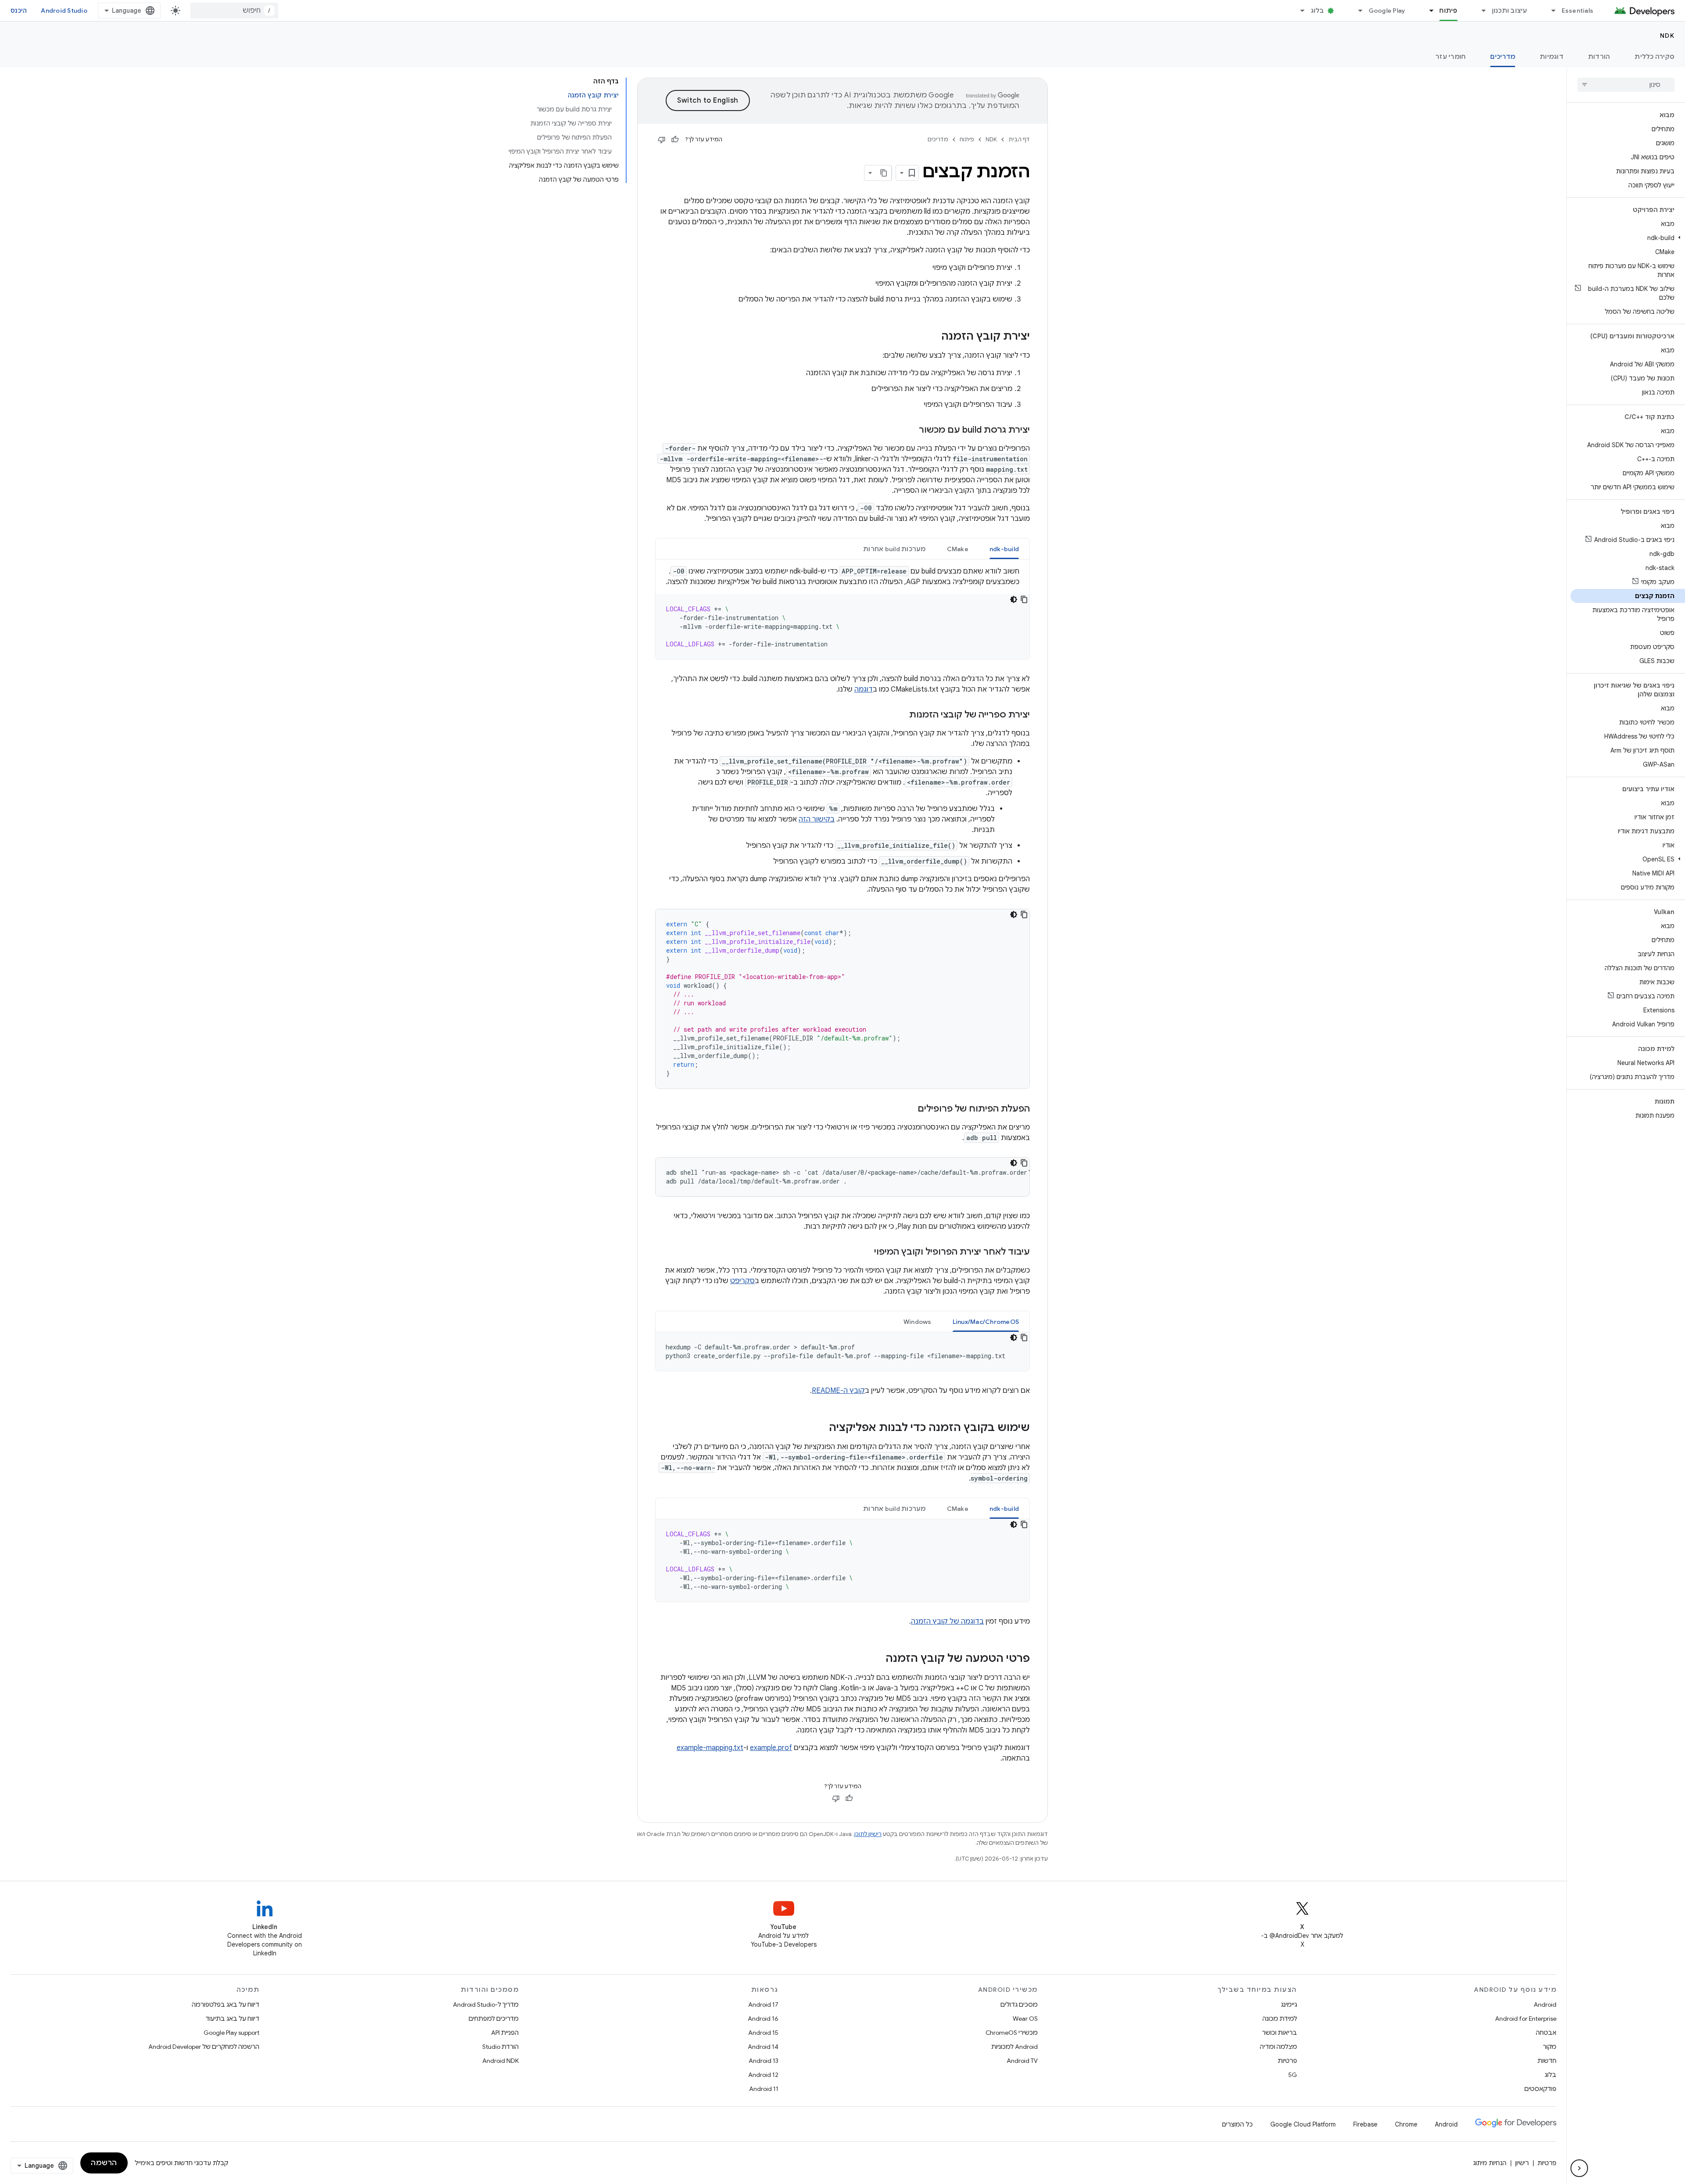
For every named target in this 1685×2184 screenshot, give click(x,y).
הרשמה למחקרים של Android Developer (204, 2047)
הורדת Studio (500, 2047)
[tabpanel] (842, 613)
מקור (1550, 2047)
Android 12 (763, 2075)
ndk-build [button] (1004, 549)
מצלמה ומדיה (1278, 2047)
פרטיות (1287, 2061)
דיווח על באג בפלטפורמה (226, 2005)
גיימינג (1289, 2005)
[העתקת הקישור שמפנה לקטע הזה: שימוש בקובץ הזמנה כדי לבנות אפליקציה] (820, 1428)
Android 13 (764, 2061)
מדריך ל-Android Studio (486, 2005)
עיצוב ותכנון (1510, 11)
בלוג (1318, 11)
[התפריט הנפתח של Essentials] (1550, 11)
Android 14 (763, 2047)
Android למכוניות (1015, 2047)
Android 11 (764, 2089)
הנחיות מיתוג (1490, 2163)
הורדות (1599, 57)
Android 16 (763, 2019)
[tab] (1004, 549)
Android (1545, 2005)
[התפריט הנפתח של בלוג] (1299, 11)
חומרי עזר (1450, 57)
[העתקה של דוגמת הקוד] (1024, 599)
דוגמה (864, 689)
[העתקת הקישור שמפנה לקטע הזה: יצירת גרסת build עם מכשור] (910, 430)
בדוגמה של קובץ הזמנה (947, 1621)
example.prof (771, 1748)
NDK (1667, 36)
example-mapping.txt (710, 1748)
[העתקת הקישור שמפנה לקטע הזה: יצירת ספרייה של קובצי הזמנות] (900, 715)
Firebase (1365, 2124)
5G (1293, 2075)
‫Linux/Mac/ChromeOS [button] (986, 1322)
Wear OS (1025, 2019)
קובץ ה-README (838, 1391)
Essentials (1578, 11)
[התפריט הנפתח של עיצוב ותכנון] (1480, 11)
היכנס (19, 11)
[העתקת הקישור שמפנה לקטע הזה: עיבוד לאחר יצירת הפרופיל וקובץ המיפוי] (865, 1252)
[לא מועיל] (662, 140)
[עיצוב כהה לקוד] (1014, 599)
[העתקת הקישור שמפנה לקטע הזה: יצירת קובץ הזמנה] (932, 337)
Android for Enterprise (1526, 2019)
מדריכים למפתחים (494, 2019)
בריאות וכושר (1280, 2033)
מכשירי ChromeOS (1012, 2033)
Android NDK (500, 2061)
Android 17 (763, 2005)
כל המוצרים (1237, 2124)
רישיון (1522, 2163)
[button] (1628, 238)
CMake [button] (958, 549)
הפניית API (505, 2033)
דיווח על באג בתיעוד (232, 2019)
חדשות (1547, 2061)
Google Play (1387, 11)
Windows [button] (918, 1322)
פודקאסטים (1540, 2089)
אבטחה (1546, 2033)
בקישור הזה (817, 819)
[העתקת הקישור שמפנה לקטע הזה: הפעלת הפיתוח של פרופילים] (909, 1109)
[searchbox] (1626, 85)
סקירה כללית (1655, 57)
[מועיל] (675, 140)
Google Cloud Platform (1303, 2124)
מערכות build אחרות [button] (894, 549)
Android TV (1022, 2061)
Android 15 (763, 2033)
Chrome (1406, 2124)
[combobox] (234, 11)
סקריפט (742, 1281)
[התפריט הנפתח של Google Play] (1357, 11)
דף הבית (1019, 139)
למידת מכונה (1280, 2019)
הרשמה (104, 2163)
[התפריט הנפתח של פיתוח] (1427, 11)
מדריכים (1503, 57)
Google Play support (231, 2033)
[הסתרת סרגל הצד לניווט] (1579, 2168)
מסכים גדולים (1019, 2005)
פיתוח (1448, 11)
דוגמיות (1552, 57)
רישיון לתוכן (868, 1834)
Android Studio (64, 11)
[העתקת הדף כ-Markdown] (884, 173)
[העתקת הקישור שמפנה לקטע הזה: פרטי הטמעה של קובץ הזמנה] (877, 1659)
